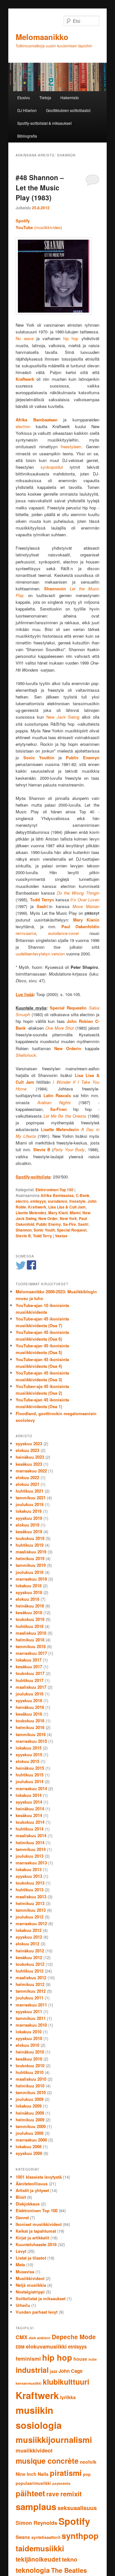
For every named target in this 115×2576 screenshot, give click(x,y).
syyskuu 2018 (29, 1592)
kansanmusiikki (29, 2383)
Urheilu (23, 2305)
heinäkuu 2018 (30, 1606)
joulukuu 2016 (30, 1694)
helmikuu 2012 (30, 1984)
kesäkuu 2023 (29, 1464)
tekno (70, 2559)
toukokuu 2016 (30, 1721)
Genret (22, 2217)
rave (53, 2494)
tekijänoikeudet (38, 2559)
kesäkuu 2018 (29, 1612)
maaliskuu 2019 (31, 1552)
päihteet (30, 2493)
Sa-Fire (69, 1224)
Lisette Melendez (31, 1213)
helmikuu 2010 (30, 2086)
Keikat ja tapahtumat (36, 2231)
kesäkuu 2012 (29, 1957)
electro (22, 1201)
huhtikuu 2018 (30, 1626)
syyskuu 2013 (29, 1876)
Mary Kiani (58, 1213)
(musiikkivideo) (39, 227)
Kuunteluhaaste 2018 (36, 2244)
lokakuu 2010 (29, 2032)
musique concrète (47, 2461)
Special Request (72, 1230)
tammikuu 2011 (31, 2018)
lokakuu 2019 (29, 1511)
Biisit (21, 2197)
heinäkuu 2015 (30, 1768)
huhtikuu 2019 (30, 1545)
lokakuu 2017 (29, 1660)
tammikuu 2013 (31, 1910)
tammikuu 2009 (31, 2126)
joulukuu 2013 (30, 1856)
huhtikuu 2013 (30, 1890)
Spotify (74, 2521)
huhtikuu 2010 (30, 2072)
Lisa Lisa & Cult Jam (67, 1207)
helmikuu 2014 (30, 1842)
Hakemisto (70, 97)
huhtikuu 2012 (30, 1971)
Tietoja (45, 97)
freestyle (77, 1201)
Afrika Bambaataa (57, 1195)
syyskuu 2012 (29, 1937)
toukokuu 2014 (30, 1822)
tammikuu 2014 (31, 1849)
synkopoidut (52, 467)
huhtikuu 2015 (30, 1775)
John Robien (80, 1021)
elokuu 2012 (27, 1944)
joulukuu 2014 (30, 1781)
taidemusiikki (40, 2548)
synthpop (80, 2536)
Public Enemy (49, 1224)
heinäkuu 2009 (30, 2113)
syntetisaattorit (46, 2537)
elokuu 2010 (27, 2045)
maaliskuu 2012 (31, 1978)
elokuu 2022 (27, 1477)
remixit (71, 2494)
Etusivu (24, 97)
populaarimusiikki (33, 2483)
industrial (32, 2370)
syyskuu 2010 (29, 2038)
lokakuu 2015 (29, 1748)
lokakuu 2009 (29, 2106)
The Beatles (69, 2570)
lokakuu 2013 (29, 1869)
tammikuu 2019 (31, 1565)
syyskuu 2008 (29, 2153)
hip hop (71, 338)
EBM (20, 2347)
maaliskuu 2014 (31, 1835)
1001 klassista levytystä (39, 2177)
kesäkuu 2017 (29, 1667)
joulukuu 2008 (30, 2133)
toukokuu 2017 (30, 1673)
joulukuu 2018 (30, 1572)
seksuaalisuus (77, 2508)
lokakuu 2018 (29, 1586)
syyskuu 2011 (29, 2011)
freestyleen (71, 447)
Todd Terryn (42, 900)
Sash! (83, 1224)
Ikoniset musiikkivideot (39, 2224)
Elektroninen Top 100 (54, 1190)
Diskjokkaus (28, 2204)
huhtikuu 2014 (30, 1829)
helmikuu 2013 (30, 1903)
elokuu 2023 (27, 1450)
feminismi (28, 2358)
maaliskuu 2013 (31, 1897)
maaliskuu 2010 (31, 2079)
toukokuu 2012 (30, 1964)
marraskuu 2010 (31, 2025)
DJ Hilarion (27, 110)
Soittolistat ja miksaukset (41, 2298)
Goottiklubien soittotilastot (68, 110)
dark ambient (40, 2338)
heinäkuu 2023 (30, 1457)
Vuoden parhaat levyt (37, 2312)
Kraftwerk (37, 1207)
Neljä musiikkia (31, 2285)
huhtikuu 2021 (30, 1491)
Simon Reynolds (36, 2523)
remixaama (26, 933)
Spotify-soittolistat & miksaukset (44, 123)
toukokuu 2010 (30, 2066)
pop (87, 2474)
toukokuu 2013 (30, 1883)
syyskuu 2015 (29, 1755)
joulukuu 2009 (30, 2099)
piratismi (66, 2473)
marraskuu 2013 (31, 1863)
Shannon (24, 1230)
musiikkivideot (34, 2450)
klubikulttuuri (66, 2382)
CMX (22, 2337)
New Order (48, 1218)
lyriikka (68, 2397)
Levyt (21, 2251)
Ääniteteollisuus (32, 2184)
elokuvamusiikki (46, 2346)
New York (68, 1218)
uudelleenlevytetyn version (40, 954)
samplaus (36, 2507)
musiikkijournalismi (54, 2440)
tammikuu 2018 (31, 1646)
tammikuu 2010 (31, 2092)
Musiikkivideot (30, 2278)
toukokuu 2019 (30, 1538)
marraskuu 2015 (31, 1741)
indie (93, 2359)
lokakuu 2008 (29, 2146)
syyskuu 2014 (29, 1802)
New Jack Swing (63, 717)
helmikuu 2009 (30, 2120)
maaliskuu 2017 (31, 1687)
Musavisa (25, 2272)
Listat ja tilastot (31, 2258)
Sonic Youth (44, 1230)
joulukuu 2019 (30, 1504)
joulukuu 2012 (30, 1917)
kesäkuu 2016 (29, 1714)
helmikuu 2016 (30, 1727)
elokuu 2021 (27, 1484)
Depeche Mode (74, 2337)
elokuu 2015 (27, 1761)
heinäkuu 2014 (30, 1809)
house (80, 2359)
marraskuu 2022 (31, 1471)
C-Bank (83, 1195)
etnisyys (38, 1201)
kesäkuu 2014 (29, 1815)
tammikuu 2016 (31, 1734)
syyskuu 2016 (29, 1700)
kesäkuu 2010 (29, 2059)
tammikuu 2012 (31, 1991)
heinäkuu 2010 (30, 2052)
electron (23, 426)
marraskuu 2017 (31, 1653)
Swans (23, 2537)
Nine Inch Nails (32, 2474)
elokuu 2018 (27, 1599)
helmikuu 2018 (30, 1640)
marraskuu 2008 (31, 2140)
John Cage (70, 2371)
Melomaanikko (42, 37)
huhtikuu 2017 (30, 1680)
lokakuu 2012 (29, 1930)
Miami (75, 1213)
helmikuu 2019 (30, 1558)
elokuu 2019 (27, 1525)
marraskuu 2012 (31, 1923)
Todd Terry (42, 1236)
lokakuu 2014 (29, 1795)
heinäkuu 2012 (30, 1951)
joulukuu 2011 (30, 1998)
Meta (20, 2265)
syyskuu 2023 (29, 1444)
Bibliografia (27, 136)
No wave (24, 338)
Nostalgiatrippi (30, 2292)
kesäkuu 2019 (29, 1531)
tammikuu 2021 (31, 1498)
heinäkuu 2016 (30, 1707)
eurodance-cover (64, 933)
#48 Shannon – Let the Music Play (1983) (40, 187)
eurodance (58, 1201)
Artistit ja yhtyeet (32, 2190)
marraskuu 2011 (31, 2005)
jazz (54, 2371)
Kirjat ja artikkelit (32, 2238)
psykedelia (61, 2483)
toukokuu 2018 (30, 1619)
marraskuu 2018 (31, 1579)
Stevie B (23, 1236)
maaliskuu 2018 (31, 1633)
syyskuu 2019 (29, 1518)
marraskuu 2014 (31, 1788)
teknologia (33, 2570)
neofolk (88, 2462)
